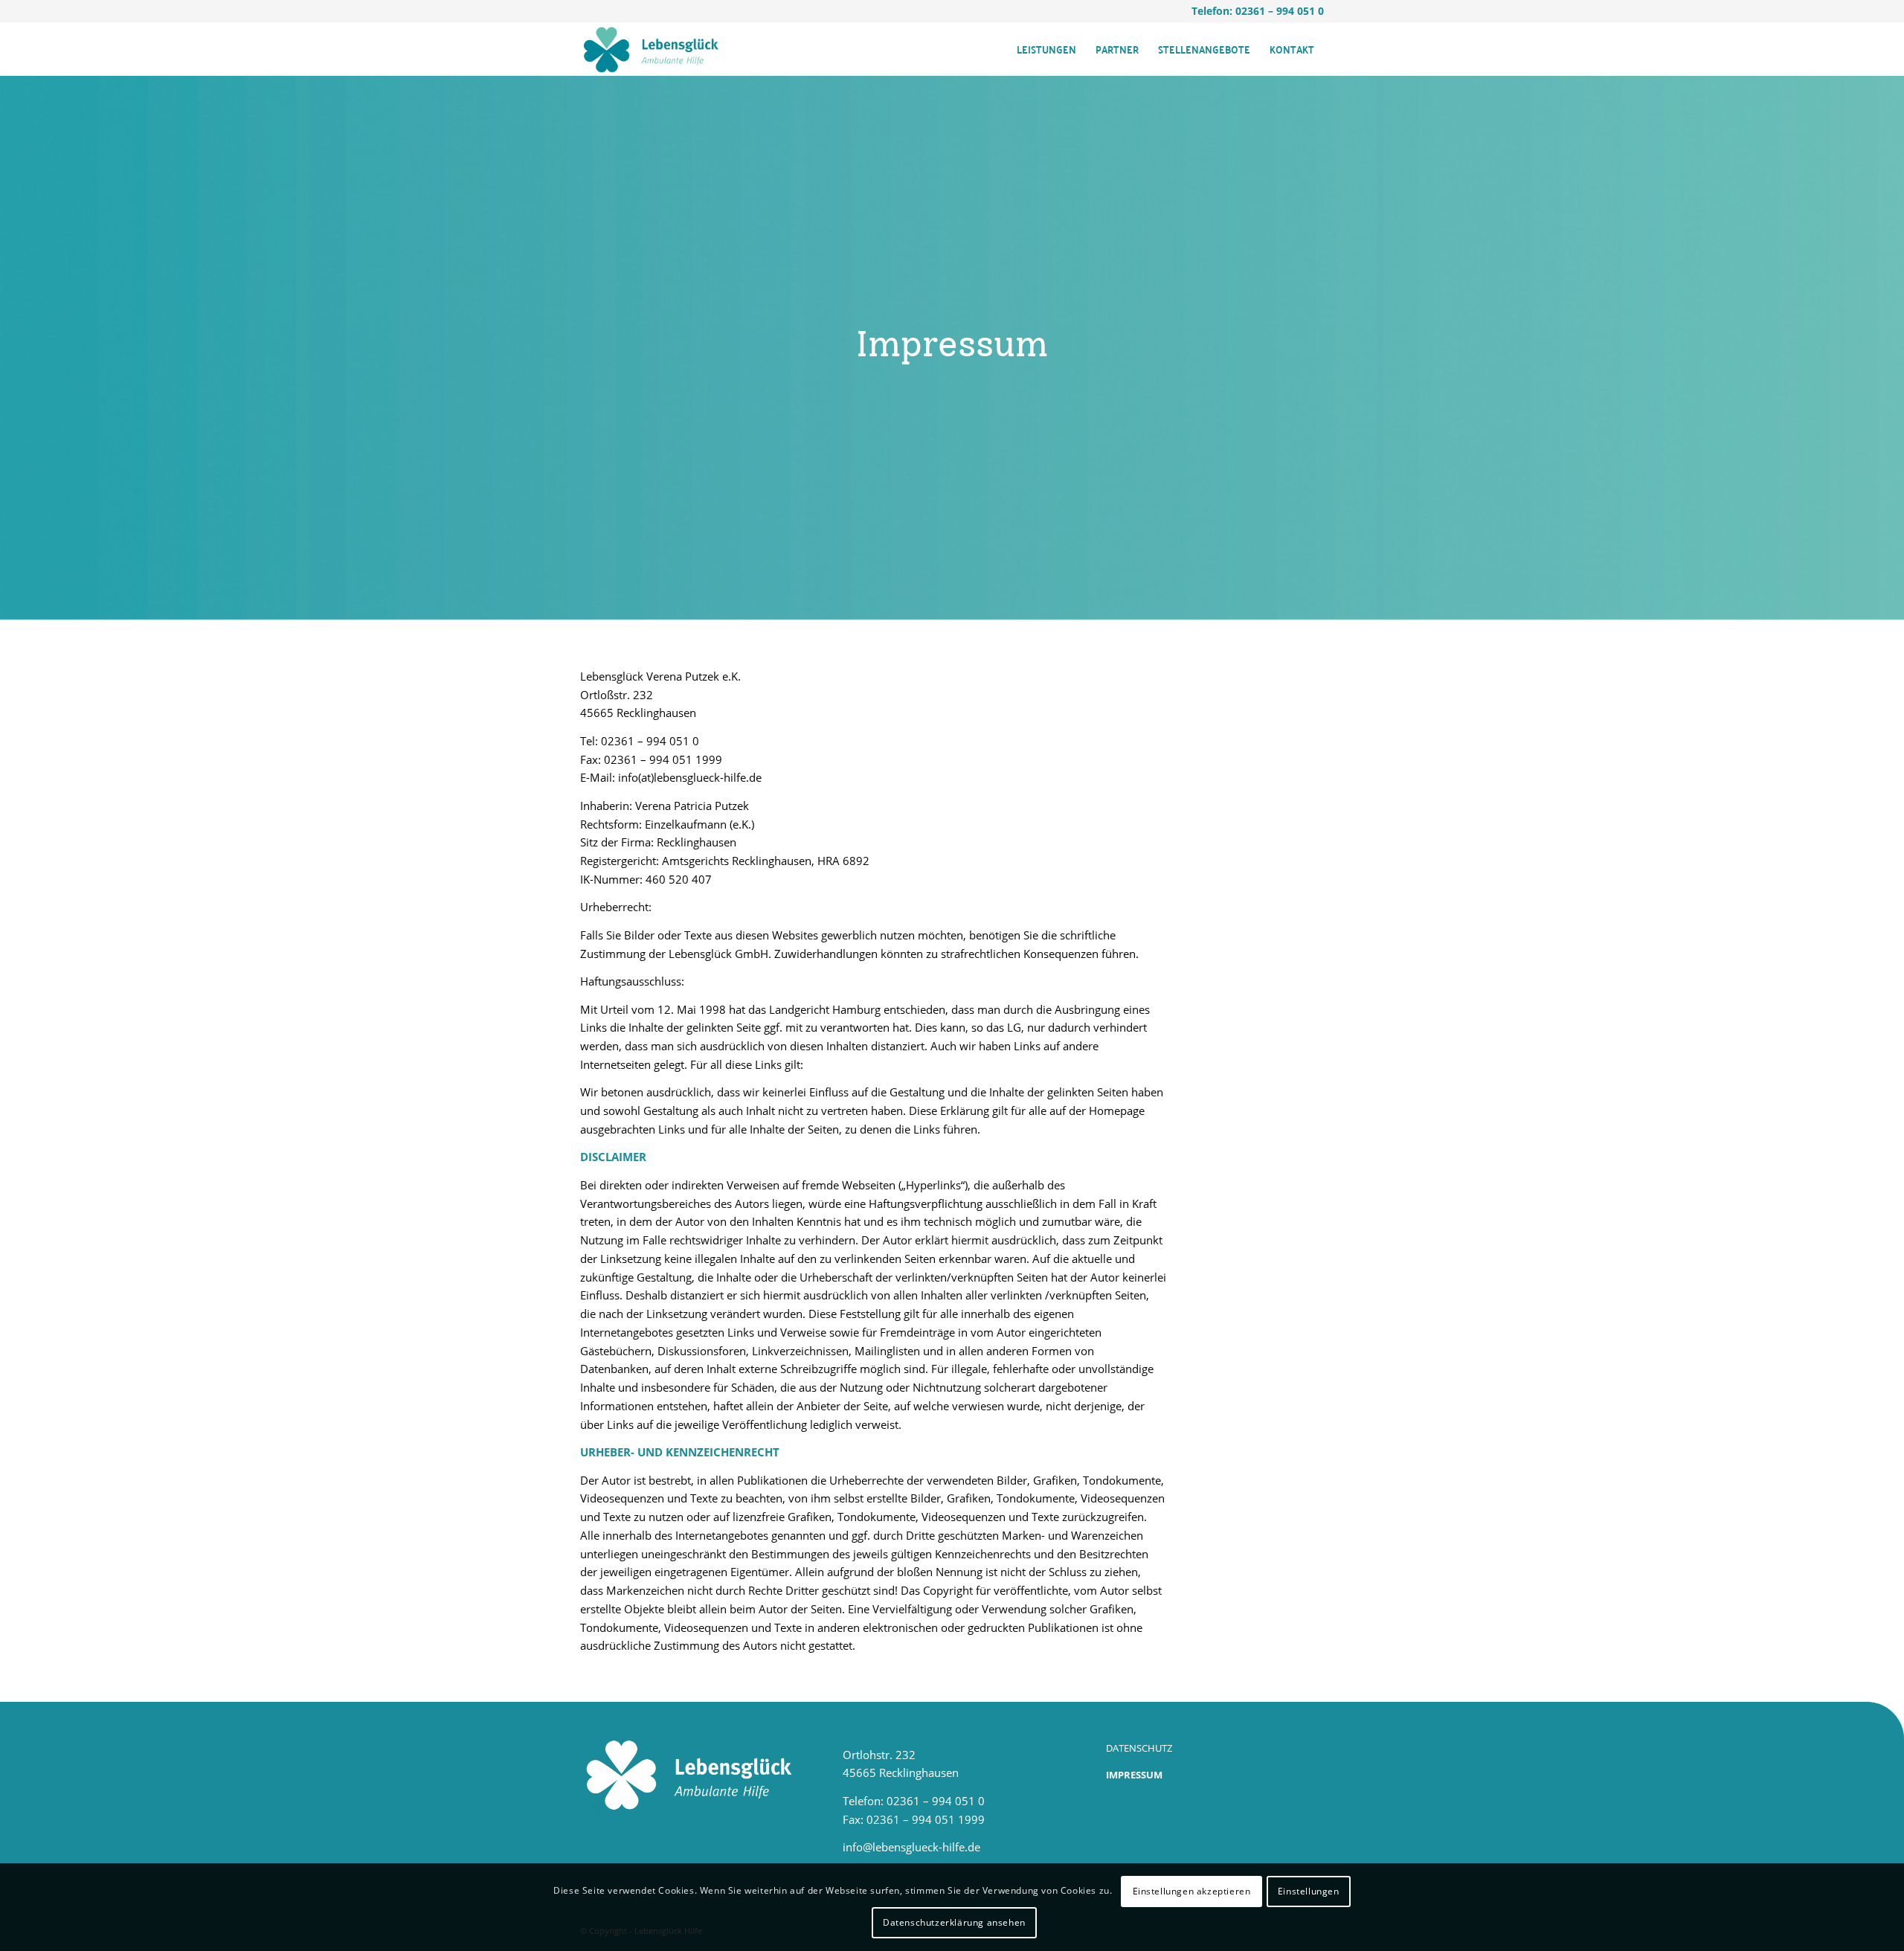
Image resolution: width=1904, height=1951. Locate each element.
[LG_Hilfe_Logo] (651, 49)
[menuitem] (1046, 49)
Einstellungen (1309, 1891)
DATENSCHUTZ (1139, 1748)
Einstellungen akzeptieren (1192, 1891)
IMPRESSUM (1134, 1775)
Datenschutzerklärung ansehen (954, 1922)
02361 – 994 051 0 (1280, 11)
